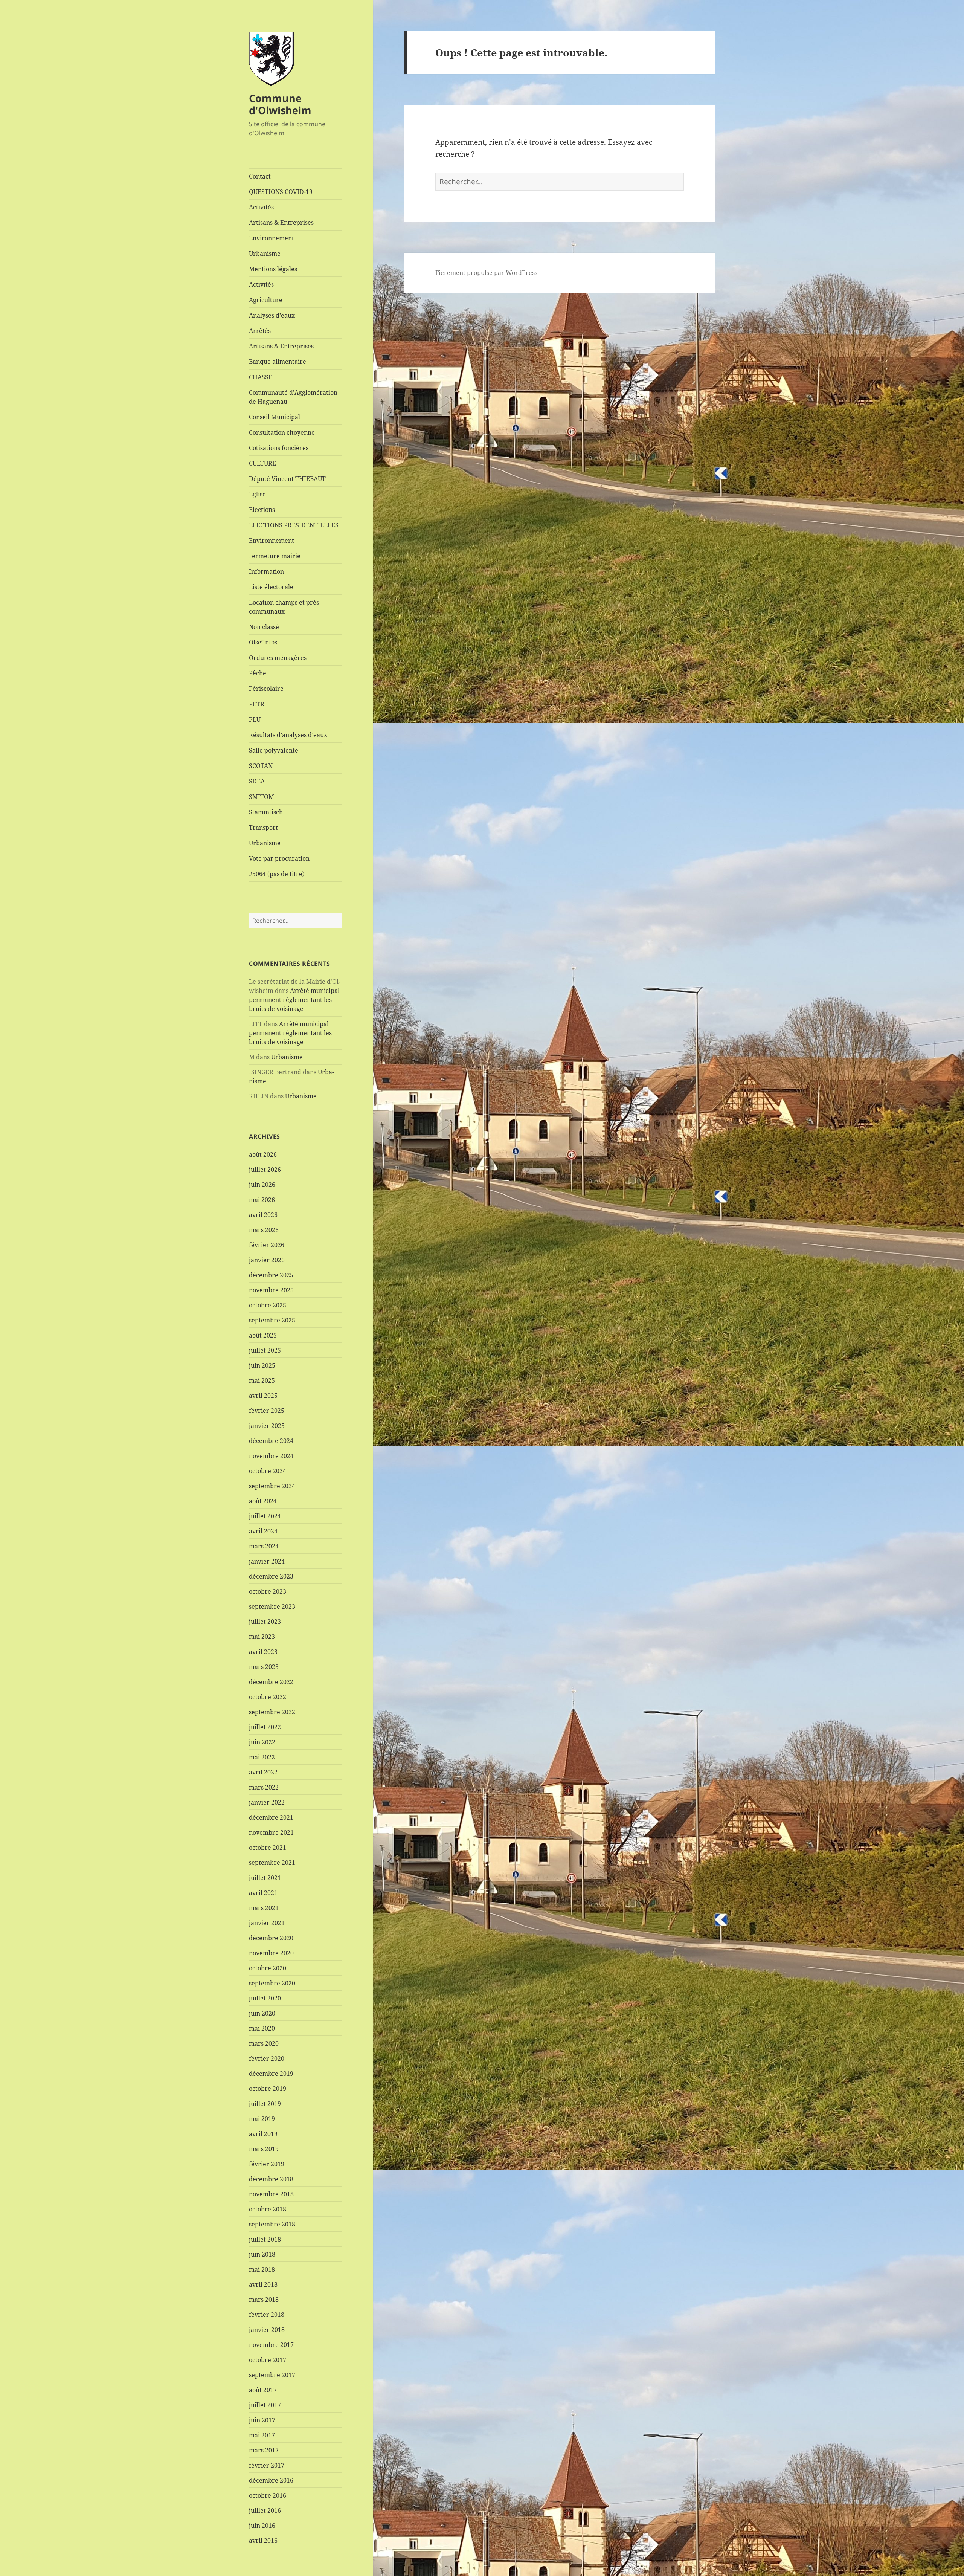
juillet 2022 (265, 1727)
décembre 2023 (271, 1576)
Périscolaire (266, 689)
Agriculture (266, 300)
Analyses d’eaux (272, 315)
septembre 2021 (272, 1863)
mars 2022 (264, 1787)
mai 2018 (262, 2269)
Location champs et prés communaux (284, 607)
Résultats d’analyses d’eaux (288, 735)
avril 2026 (263, 1215)
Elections (262, 510)
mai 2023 (262, 1637)
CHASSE (261, 377)
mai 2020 (262, 2028)
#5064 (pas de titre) (277, 874)
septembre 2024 (272, 1486)
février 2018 (267, 2315)
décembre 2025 (271, 1275)
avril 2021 (263, 1893)
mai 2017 (262, 2435)
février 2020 (267, 2058)
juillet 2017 (265, 2405)
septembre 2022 (272, 1712)
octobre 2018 (268, 2209)
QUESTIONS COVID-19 (281, 192)
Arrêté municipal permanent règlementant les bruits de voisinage (294, 1000)
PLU (255, 719)
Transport (263, 828)
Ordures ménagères (278, 658)
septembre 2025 (272, 1320)
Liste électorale (271, 587)
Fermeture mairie (275, 556)
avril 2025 (263, 1396)
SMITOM (262, 797)
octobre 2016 (268, 2495)
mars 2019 (264, 2149)
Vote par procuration (279, 858)
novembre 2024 (271, 1456)
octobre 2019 (268, 2089)
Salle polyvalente (274, 750)
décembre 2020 (271, 1938)
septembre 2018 (272, 2224)
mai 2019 (262, 2119)
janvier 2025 (267, 1426)
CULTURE (262, 463)
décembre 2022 (271, 1682)
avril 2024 (263, 1531)
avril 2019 (263, 2134)
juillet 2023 (265, 1622)
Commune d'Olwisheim (280, 104)
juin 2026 (262, 1185)
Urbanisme (265, 253)
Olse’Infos (263, 642)
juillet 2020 (265, 1998)
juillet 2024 (265, 1516)
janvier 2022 (267, 1802)
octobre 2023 (268, 1591)
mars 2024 (264, 1546)
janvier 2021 (267, 1923)
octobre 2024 (268, 1471)
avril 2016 (263, 2541)
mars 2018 (264, 2300)
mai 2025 (262, 1380)
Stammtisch (266, 812)
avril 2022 (263, 1772)
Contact (260, 176)
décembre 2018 (271, 2179)
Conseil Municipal (275, 417)
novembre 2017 (271, 2345)
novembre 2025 (271, 1290)
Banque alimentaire (278, 362)
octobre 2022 (268, 1697)
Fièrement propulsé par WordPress (486, 273)
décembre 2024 (271, 1441)
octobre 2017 (268, 2360)
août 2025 (263, 1335)
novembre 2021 (271, 1832)
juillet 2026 (265, 1170)
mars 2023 (264, 1667)
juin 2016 (262, 2526)
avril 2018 (263, 2284)
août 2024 (263, 1501)
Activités (261, 207)
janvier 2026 (267, 1260)
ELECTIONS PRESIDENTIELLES (294, 525)
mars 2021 (264, 1908)
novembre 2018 (271, 2194)
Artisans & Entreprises (281, 223)
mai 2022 (262, 1757)
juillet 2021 (265, 1878)
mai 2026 (262, 1200)
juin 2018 (262, 2254)
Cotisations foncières (279, 448)
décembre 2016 (271, 2480)
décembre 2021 (271, 1817)
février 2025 (267, 1411)
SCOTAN (261, 766)
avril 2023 (263, 1652)
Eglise (257, 494)
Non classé (264, 627)
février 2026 (267, 1245)
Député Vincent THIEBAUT (287, 479)
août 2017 (263, 2390)
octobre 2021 (268, 1848)
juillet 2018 (265, 2239)
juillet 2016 (265, 2510)
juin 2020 (262, 2013)
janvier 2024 (267, 1561)
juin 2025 (262, 1365)
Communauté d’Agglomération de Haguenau (293, 397)
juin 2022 (262, 1742)
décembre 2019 (271, 2074)
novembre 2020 (271, 1953)
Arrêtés (260, 331)
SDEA (257, 781)
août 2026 (263, 1154)
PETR (257, 704)
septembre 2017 (272, 2375)
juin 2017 (262, 2420)
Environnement (272, 238)
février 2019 (267, 2164)
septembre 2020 (272, 1983)
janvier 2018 (267, 2330)
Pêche (258, 673)
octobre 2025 (268, 1305)
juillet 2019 (265, 2104)
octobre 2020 (268, 1968)
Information (266, 571)
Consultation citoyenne (282, 432)
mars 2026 (264, 1230)
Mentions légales (273, 269)
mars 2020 (264, 2043)
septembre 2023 (272, 1606)
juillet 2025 (265, 1350)
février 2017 (267, 2465)
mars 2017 (264, 2450)
